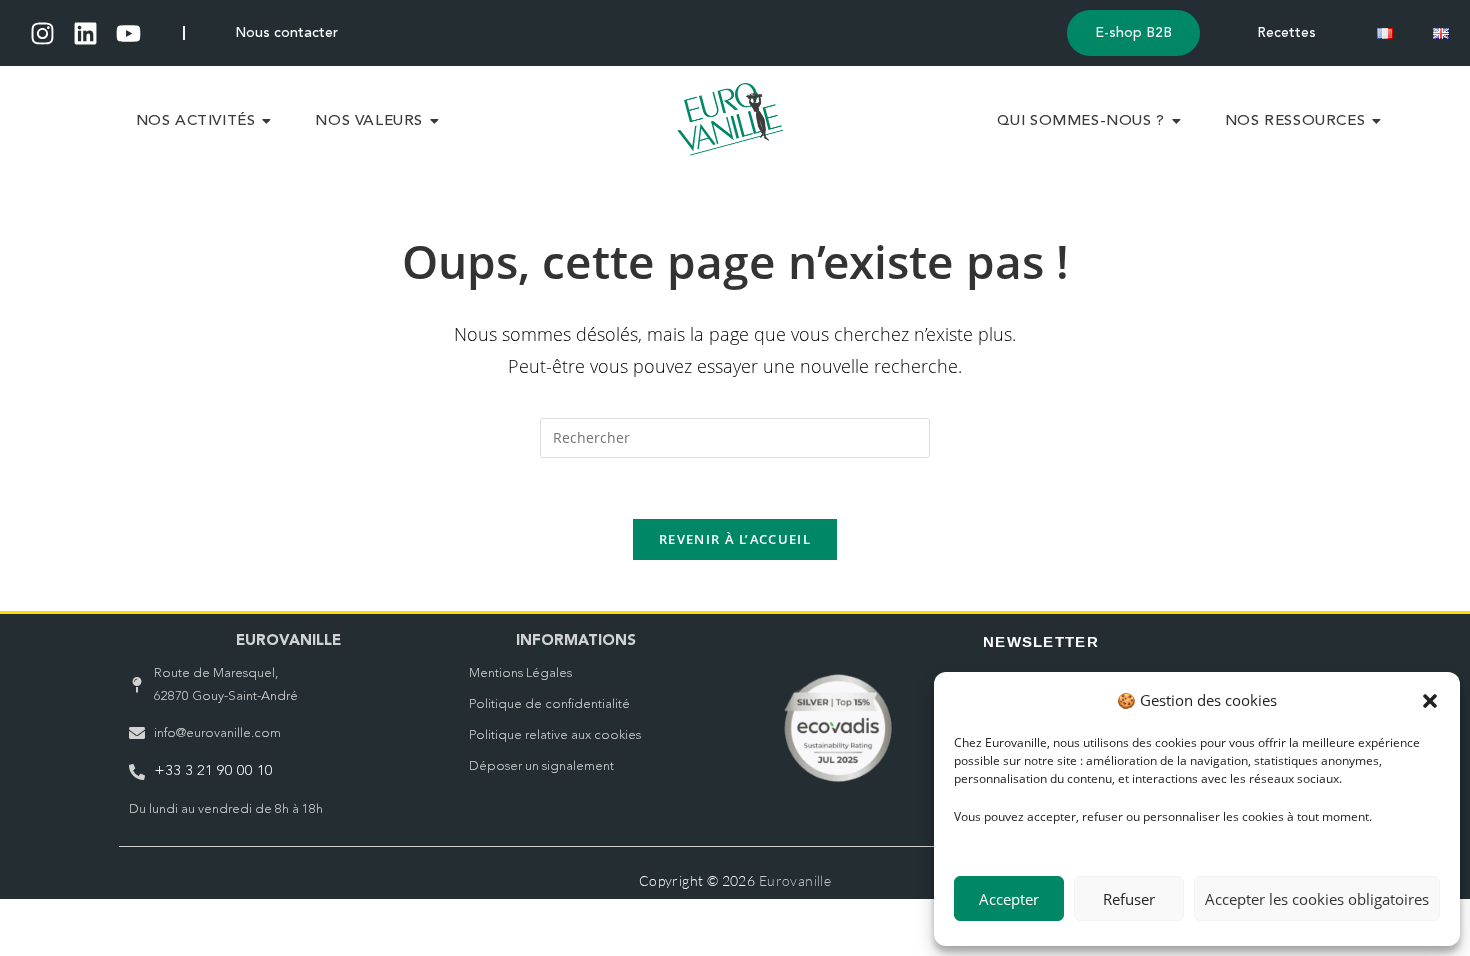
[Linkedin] (85, 33)
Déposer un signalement (541, 766)
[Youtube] (128, 33)
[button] (1430, 701)
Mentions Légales (520, 673)
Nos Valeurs (369, 121)
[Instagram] (42, 33)
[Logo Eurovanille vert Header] (730, 119)
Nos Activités (196, 121)
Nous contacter (286, 33)
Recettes (1286, 33)
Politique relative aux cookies (555, 735)
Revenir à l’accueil (735, 539)
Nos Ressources (1295, 121)
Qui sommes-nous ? (1081, 121)
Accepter (1009, 899)
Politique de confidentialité (549, 704)
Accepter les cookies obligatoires (1317, 899)
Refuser (1129, 899)
